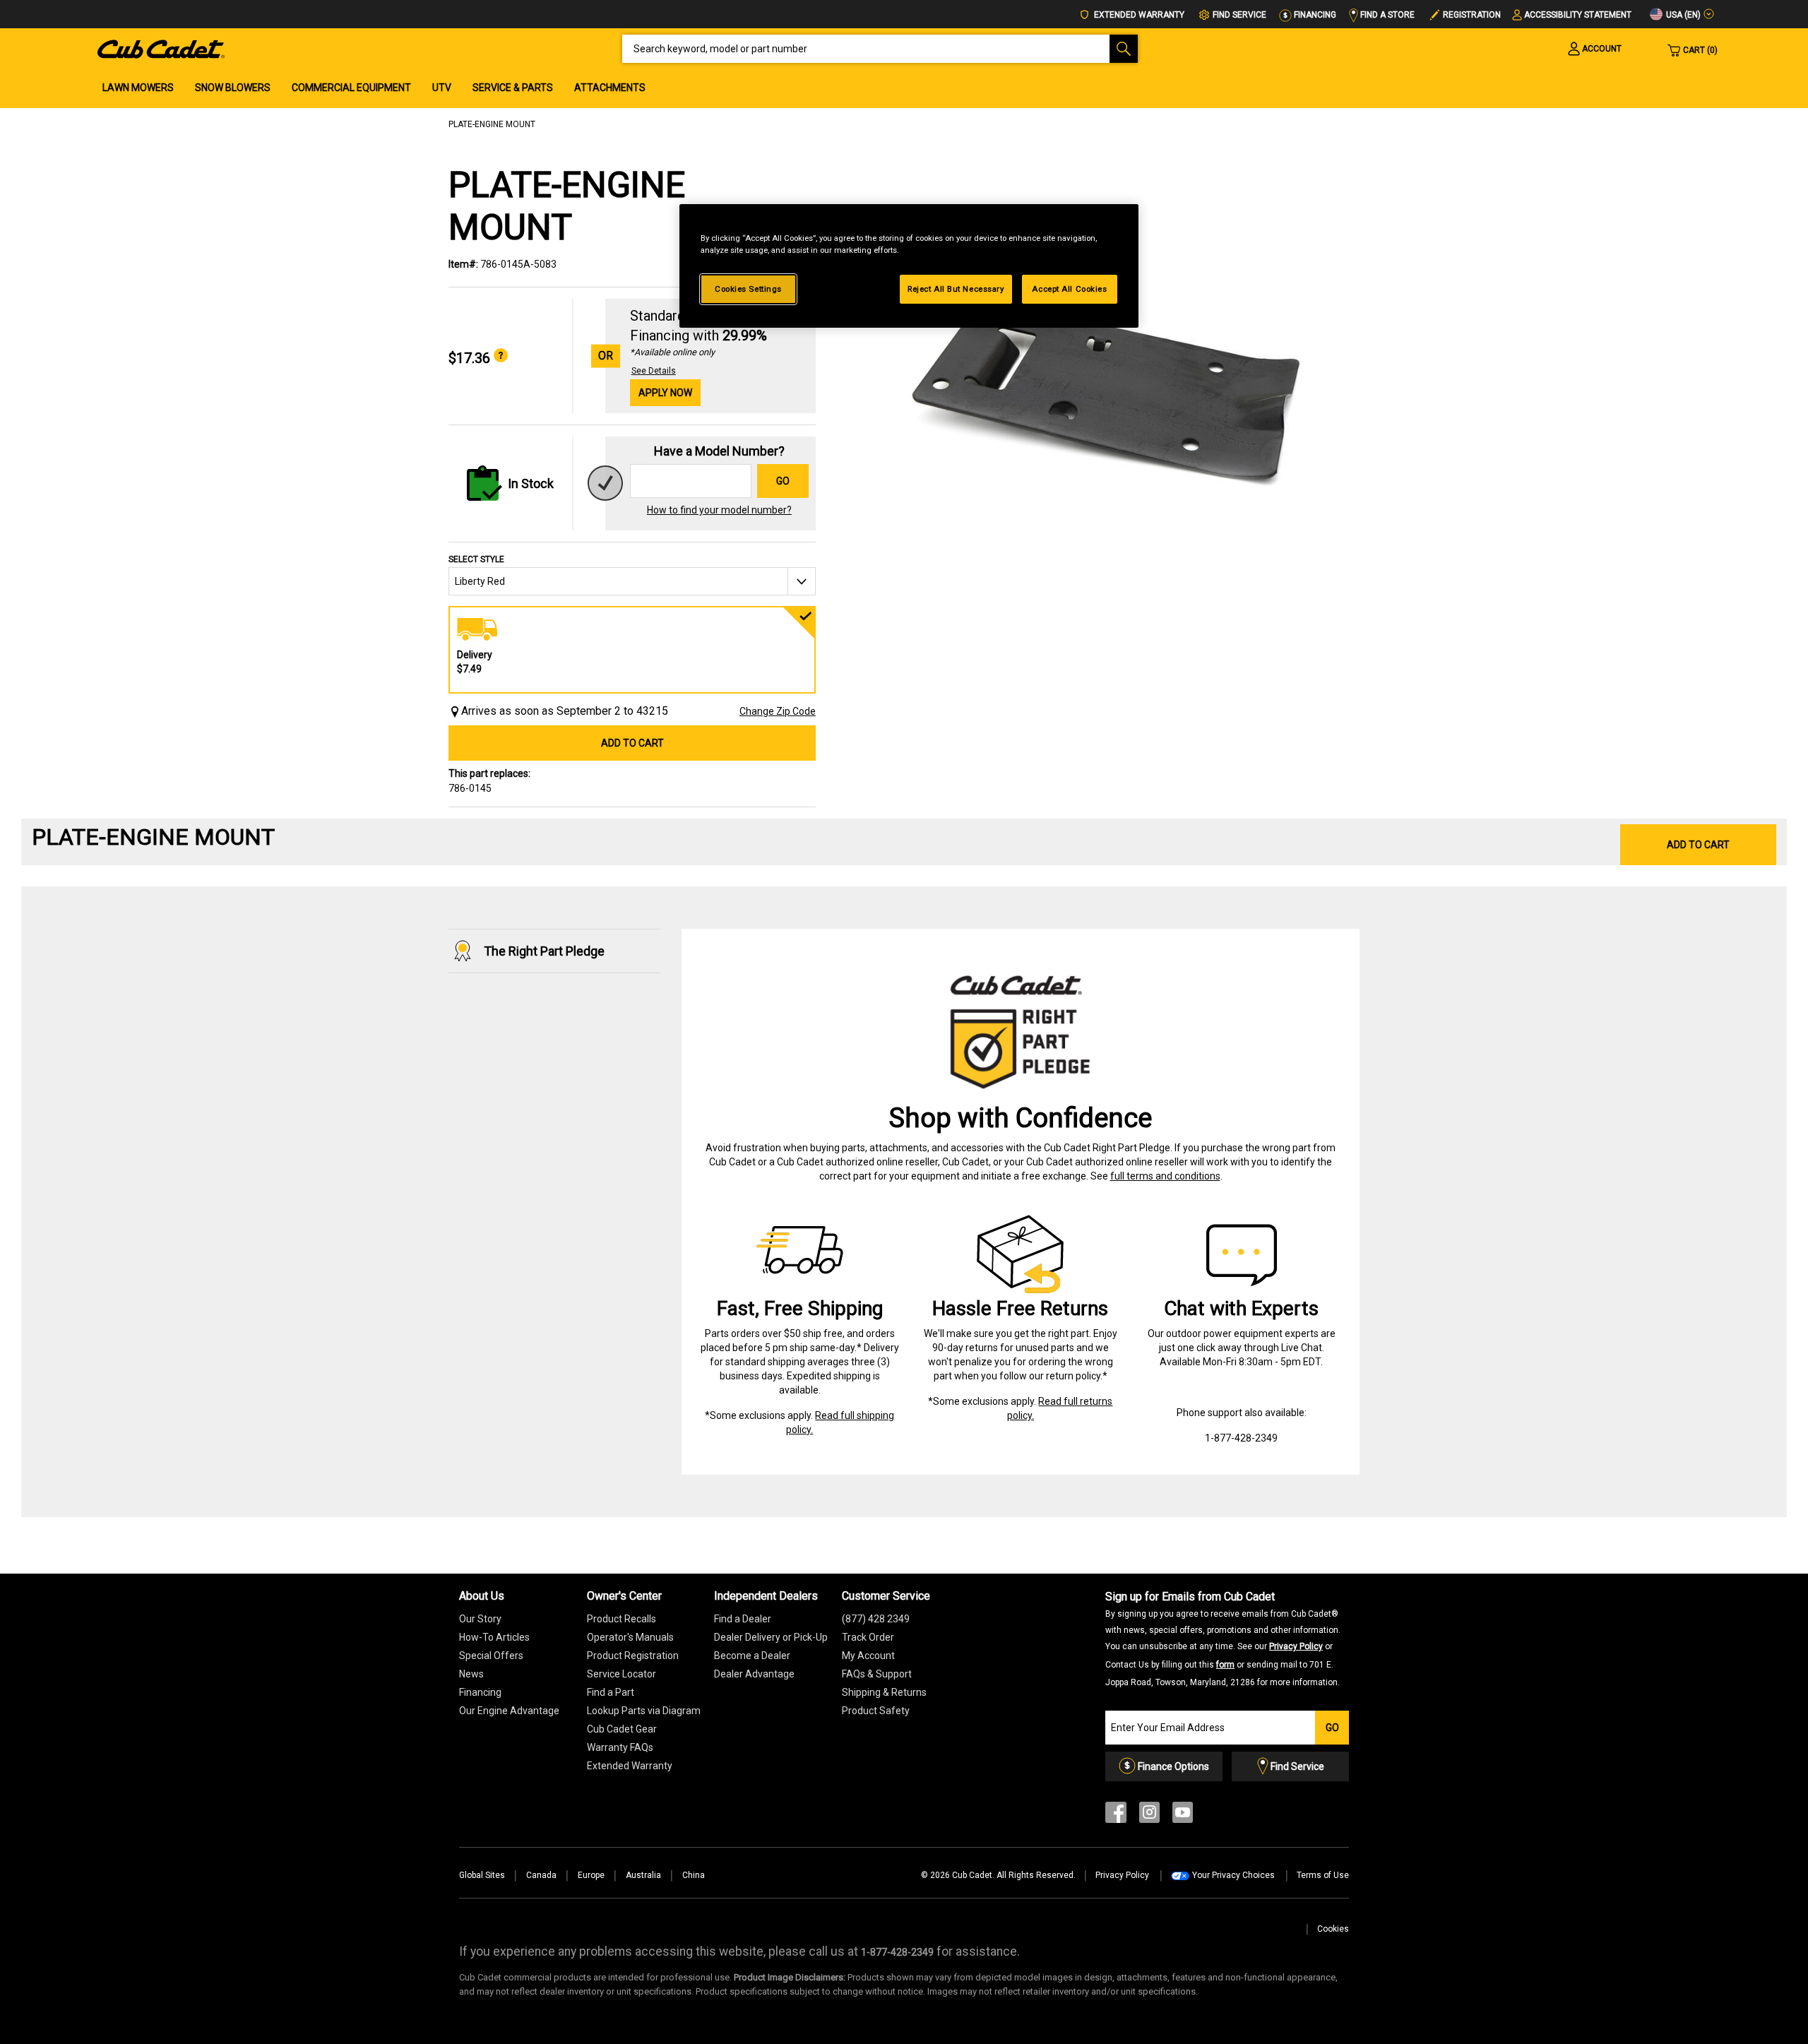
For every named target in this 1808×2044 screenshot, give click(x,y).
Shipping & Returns (884, 1692)
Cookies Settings (748, 289)
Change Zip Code (778, 711)
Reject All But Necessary (956, 289)
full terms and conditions (1165, 1176)
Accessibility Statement (1578, 15)
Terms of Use (1323, 1875)
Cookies (1333, 1929)
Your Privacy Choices (1233, 1875)
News (471, 1674)
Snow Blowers (233, 88)
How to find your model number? (719, 510)
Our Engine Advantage (509, 1711)
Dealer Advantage (754, 1674)
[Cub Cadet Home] (161, 48)
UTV (442, 88)
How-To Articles (494, 1637)
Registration (1472, 15)
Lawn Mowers (138, 88)
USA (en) (1682, 15)
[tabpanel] (1095, 390)
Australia (643, 1875)
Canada (541, 1875)
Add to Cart (632, 743)
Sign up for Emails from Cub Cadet (1223, 1639)
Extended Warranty (1138, 15)
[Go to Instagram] (1149, 1816)
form (1225, 1665)
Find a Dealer (743, 1619)
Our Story (480, 1619)
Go (783, 481)
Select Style (476, 559)
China (694, 1875)
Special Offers (491, 1656)
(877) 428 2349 (876, 1619)
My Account (868, 1656)
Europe (591, 1875)
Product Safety (876, 1711)
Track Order (868, 1637)
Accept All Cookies (1069, 289)
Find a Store (1386, 15)
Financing (1314, 15)
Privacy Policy (1296, 1646)
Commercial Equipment (351, 88)
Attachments (610, 88)
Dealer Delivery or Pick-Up (771, 1637)
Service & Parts (513, 88)
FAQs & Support (877, 1674)
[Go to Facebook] (1116, 1816)
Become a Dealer (752, 1656)
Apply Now (665, 393)
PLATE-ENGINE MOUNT (492, 124)
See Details (654, 371)
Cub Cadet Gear (622, 1729)
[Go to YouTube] (1183, 1816)
